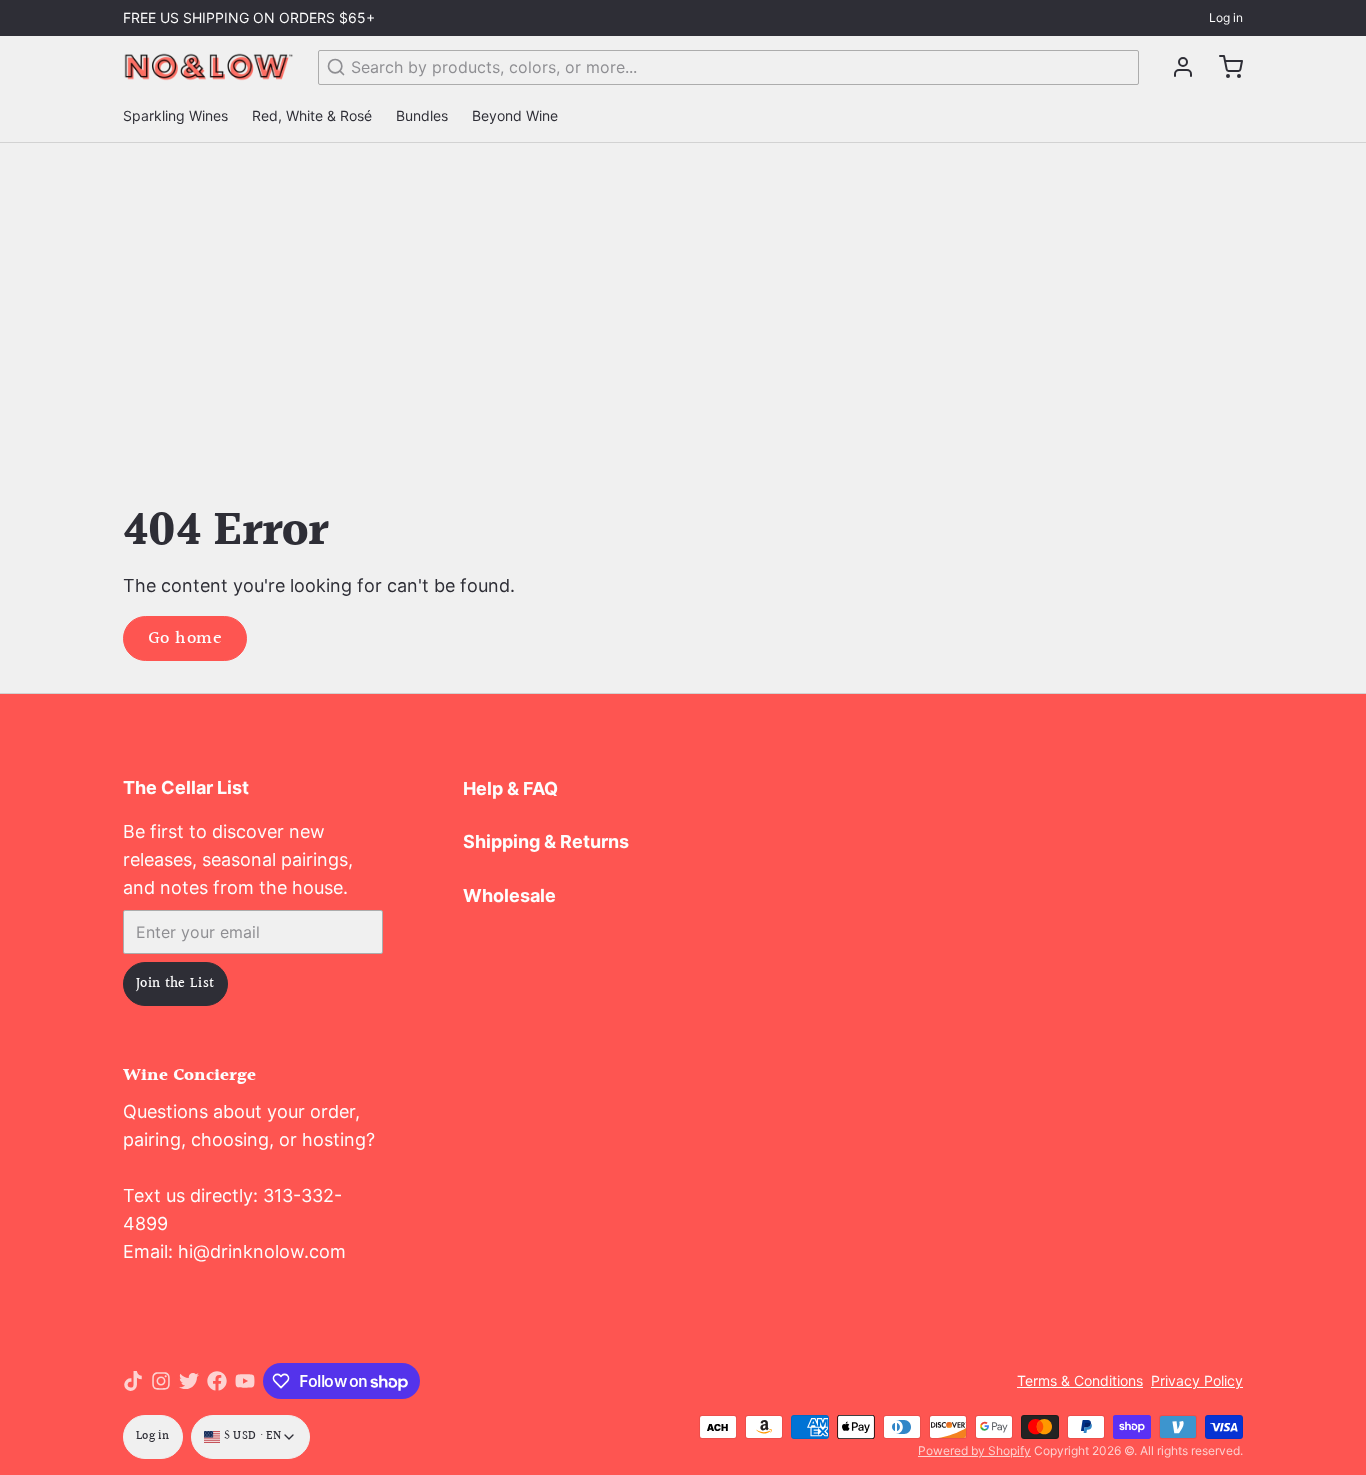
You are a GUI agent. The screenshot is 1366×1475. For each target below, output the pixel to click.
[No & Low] (208, 67)
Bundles (422, 115)
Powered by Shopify (974, 1450)
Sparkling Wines (175, 115)
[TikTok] (133, 1381)
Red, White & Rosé (312, 115)
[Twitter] (189, 1381)
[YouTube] (245, 1381)
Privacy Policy (1197, 1380)
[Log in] (1175, 67)
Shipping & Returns (546, 841)
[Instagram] (161, 1381)
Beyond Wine (515, 115)
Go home (185, 638)
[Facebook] (217, 1381)
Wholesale (509, 895)
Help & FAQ (510, 788)
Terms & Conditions (1080, 1380)
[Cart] (1223, 67)
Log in (1226, 17)
